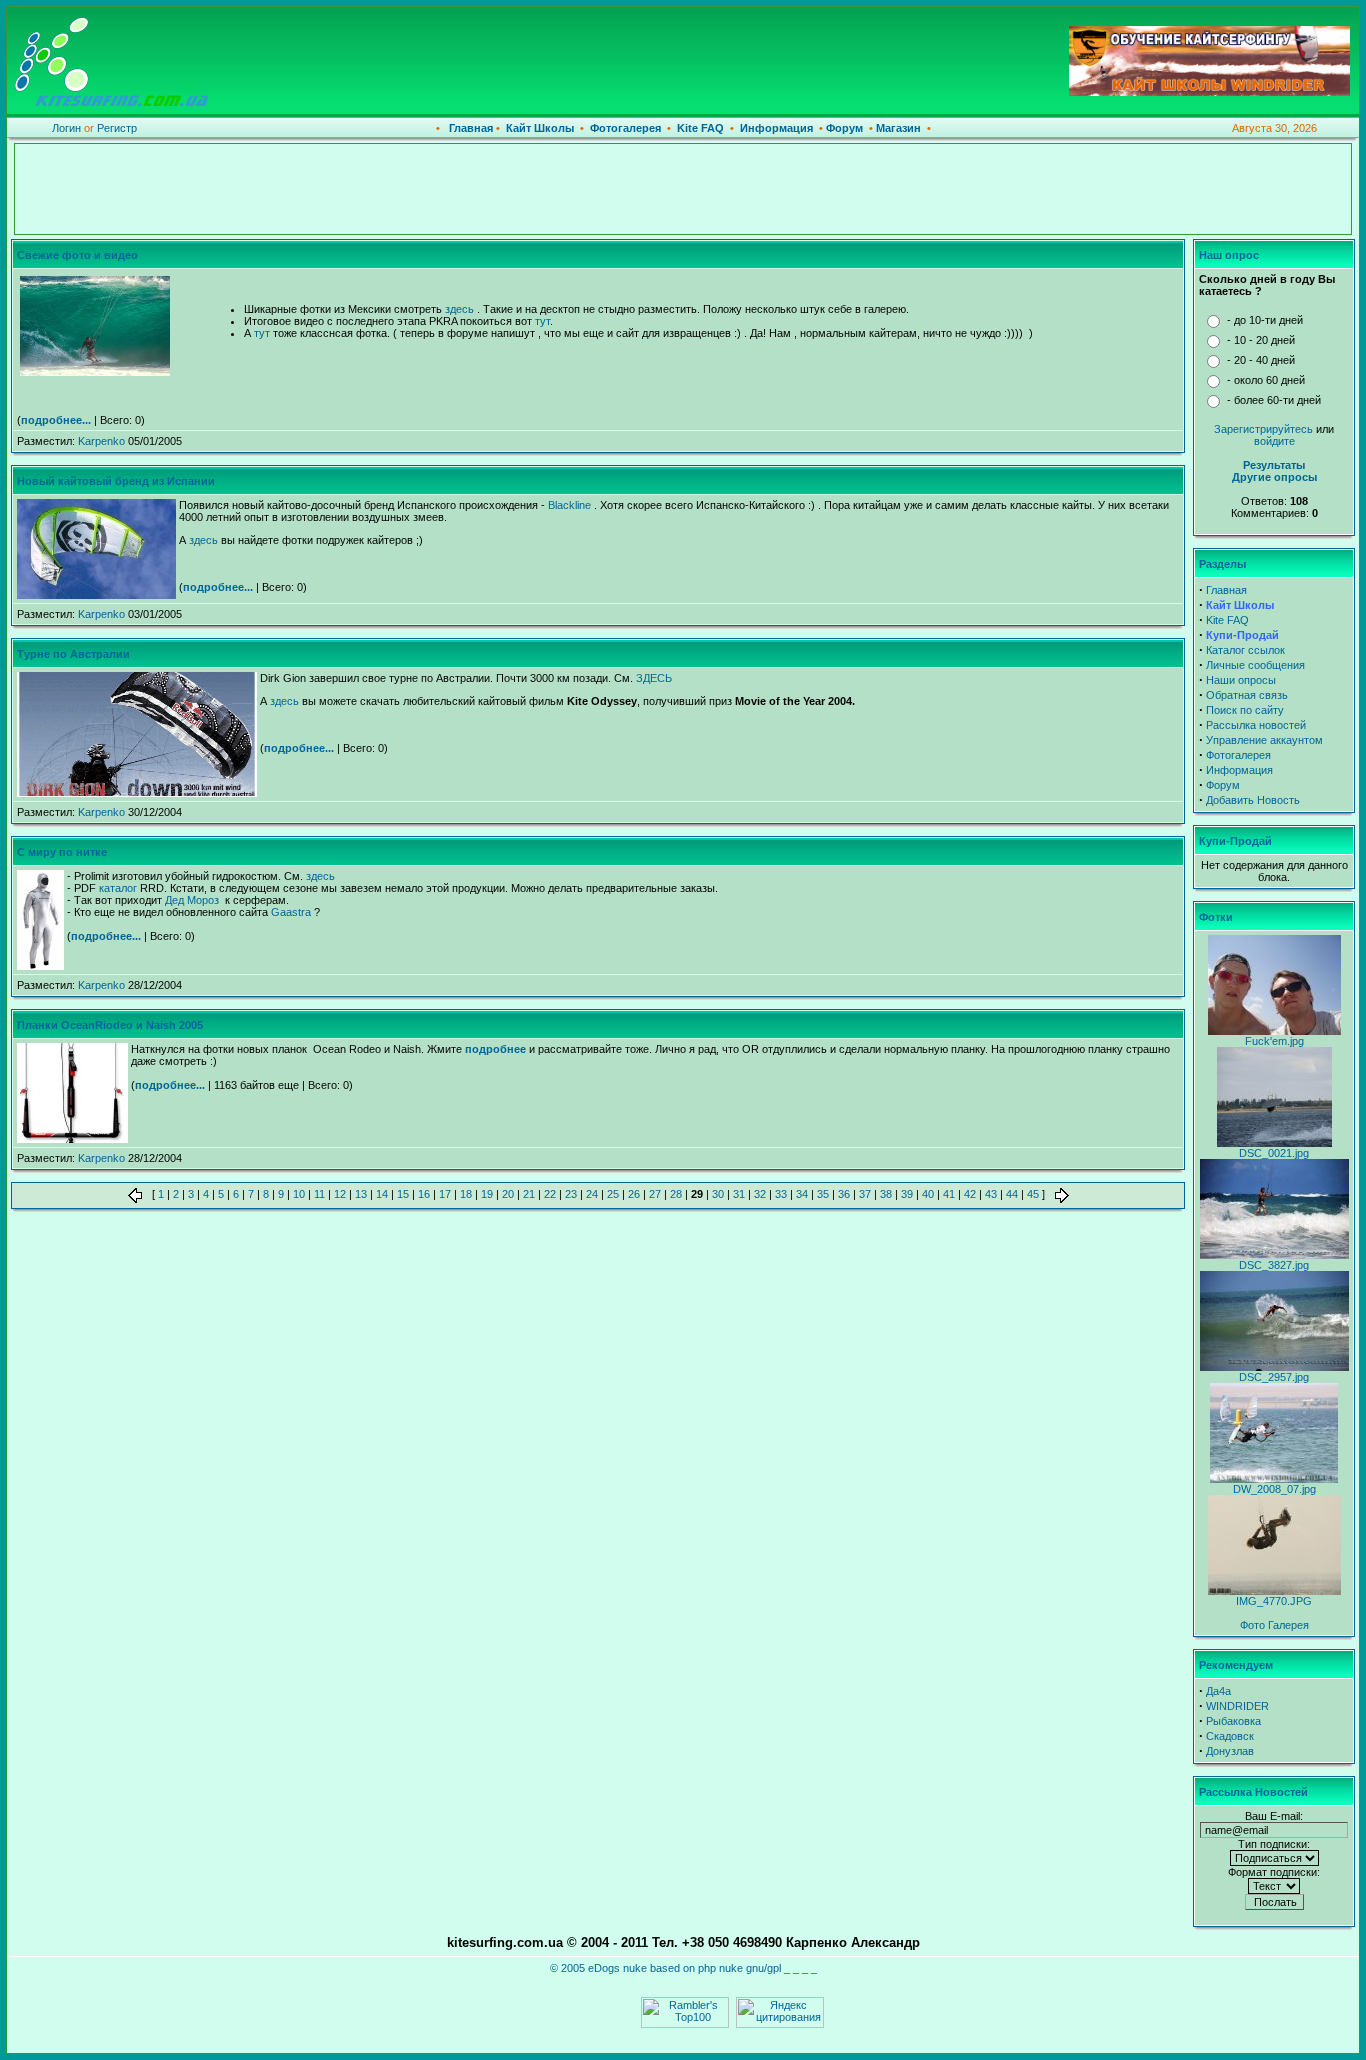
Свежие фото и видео (77, 255)
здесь (459, 309)
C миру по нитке (62, 852)
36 (844, 1194)
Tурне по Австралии (73, 654)
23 (571, 1194)
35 (823, 1194)
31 (739, 1194)
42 (970, 1194)
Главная (471, 128)
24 (592, 1194)
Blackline (569, 505)
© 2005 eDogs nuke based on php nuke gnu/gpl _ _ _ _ (683, 1968)
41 (949, 1194)
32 (760, 1194)
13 (361, 1194)
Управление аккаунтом (1264, 740)
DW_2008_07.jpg (1274, 1489)
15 (403, 1194)
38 (886, 1194)
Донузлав (1230, 1751)
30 (718, 1194)
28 (676, 1194)
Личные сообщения (1255, 665)
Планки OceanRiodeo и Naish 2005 (110, 1025)
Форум (843, 128)
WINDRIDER (1237, 1706)
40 (928, 1194)
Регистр (117, 128)
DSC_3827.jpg (1274, 1265)
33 (781, 1194)
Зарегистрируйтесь (1263, 429)
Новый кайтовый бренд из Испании (116, 481)
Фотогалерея (625, 128)
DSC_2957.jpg (1274, 1377)
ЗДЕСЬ (654, 678)
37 (865, 1194)
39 (907, 1194)
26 (634, 1194)
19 (487, 1194)
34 (802, 1194)
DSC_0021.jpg (1274, 1153)
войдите (1274, 441)
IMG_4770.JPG (1274, 1601)
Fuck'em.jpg (1274, 1041)
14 (382, 1194)
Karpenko (101, 441)
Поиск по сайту (1245, 710)
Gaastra (291, 912)
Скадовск (1230, 1736)
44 (1012, 1194)
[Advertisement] (683, 189)
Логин (66, 128)
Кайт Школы (541, 128)
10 (299, 1194)
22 (550, 1194)
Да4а (1218, 1691)
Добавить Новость (1253, 800)
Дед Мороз (193, 900)
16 (424, 1194)
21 (529, 1194)
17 (445, 1194)
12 (340, 1194)
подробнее (495, 1049)
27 (655, 1194)
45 (1033, 1194)
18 (466, 1194)
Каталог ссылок (1245, 650)
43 (991, 1194)
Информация (776, 128)
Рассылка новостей (1256, 725)
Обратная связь (1247, 695)
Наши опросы (1241, 680)
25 (613, 1194)
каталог (118, 888)
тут (542, 321)
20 (508, 1194)
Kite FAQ (700, 128)
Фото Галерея (1274, 1625)
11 (319, 1194)
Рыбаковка (1233, 1721)
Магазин (897, 128)
